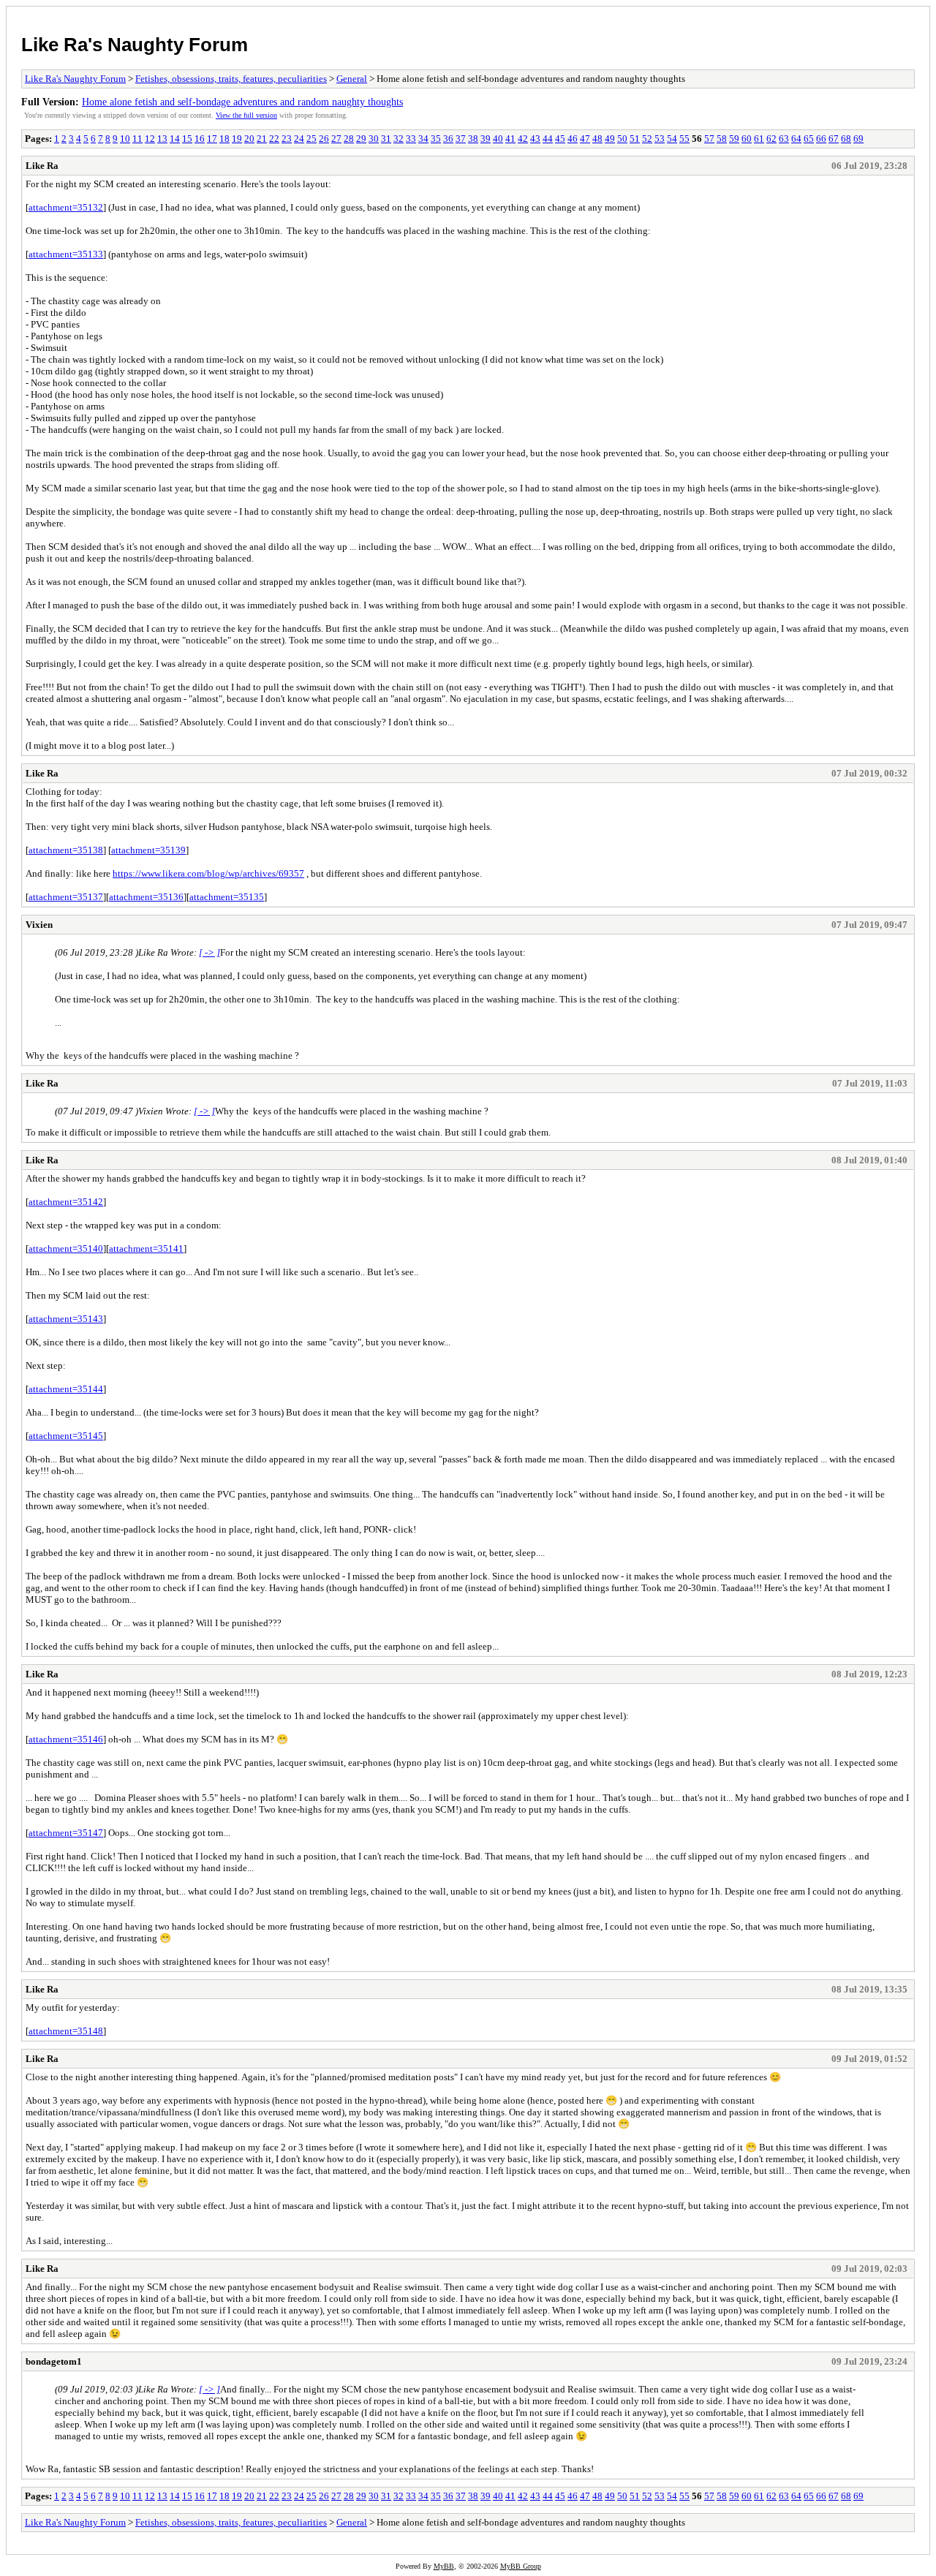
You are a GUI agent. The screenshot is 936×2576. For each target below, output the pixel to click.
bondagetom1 (54, 2361)
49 (610, 139)
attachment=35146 (66, 1739)
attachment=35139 (148, 850)
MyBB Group (521, 2566)
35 (436, 139)
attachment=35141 (146, 1249)
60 (747, 139)
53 (660, 139)
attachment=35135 (227, 897)
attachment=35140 (66, 1249)
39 (486, 139)
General (352, 79)
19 (237, 139)
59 (734, 139)
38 (473, 139)
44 (548, 139)
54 (672, 139)
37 (461, 139)
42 (523, 139)
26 (324, 139)
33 (411, 139)
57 (709, 139)
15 (187, 139)
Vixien (39, 925)
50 (622, 139)
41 (510, 139)
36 (448, 139)
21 (262, 139)
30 (374, 139)
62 (771, 139)
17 (212, 139)
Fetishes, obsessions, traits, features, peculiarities (231, 79)
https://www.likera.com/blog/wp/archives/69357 (208, 873)
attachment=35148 (66, 2031)
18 (224, 139)
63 (784, 139)
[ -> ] (210, 952)
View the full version (246, 115)
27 (336, 139)
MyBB (444, 2566)
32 (399, 139)
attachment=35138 (66, 850)
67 (834, 139)
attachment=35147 (66, 1833)
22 (274, 139)
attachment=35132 (66, 207)
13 (162, 139)
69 (858, 139)
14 (175, 139)
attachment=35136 (146, 897)
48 (597, 139)
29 (361, 139)
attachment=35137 (66, 897)
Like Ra (42, 166)
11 (137, 139)
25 (312, 139)
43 (535, 139)
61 (759, 139)
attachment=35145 (66, 1436)
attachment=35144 (66, 1389)
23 (287, 139)
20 (249, 139)
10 (125, 139)
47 (585, 139)
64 (796, 139)
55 (684, 139)
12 (150, 139)
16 (200, 139)
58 (722, 139)
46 (573, 139)
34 (423, 139)
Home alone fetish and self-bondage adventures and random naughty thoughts (242, 102)
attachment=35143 (66, 1319)
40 (498, 139)
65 (809, 139)
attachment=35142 (66, 1202)
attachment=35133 (66, 254)
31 (386, 139)
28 (349, 139)
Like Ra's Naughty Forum (135, 45)
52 (647, 139)
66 (821, 139)
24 (299, 139)
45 (560, 139)
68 (846, 139)
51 (635, 139)
